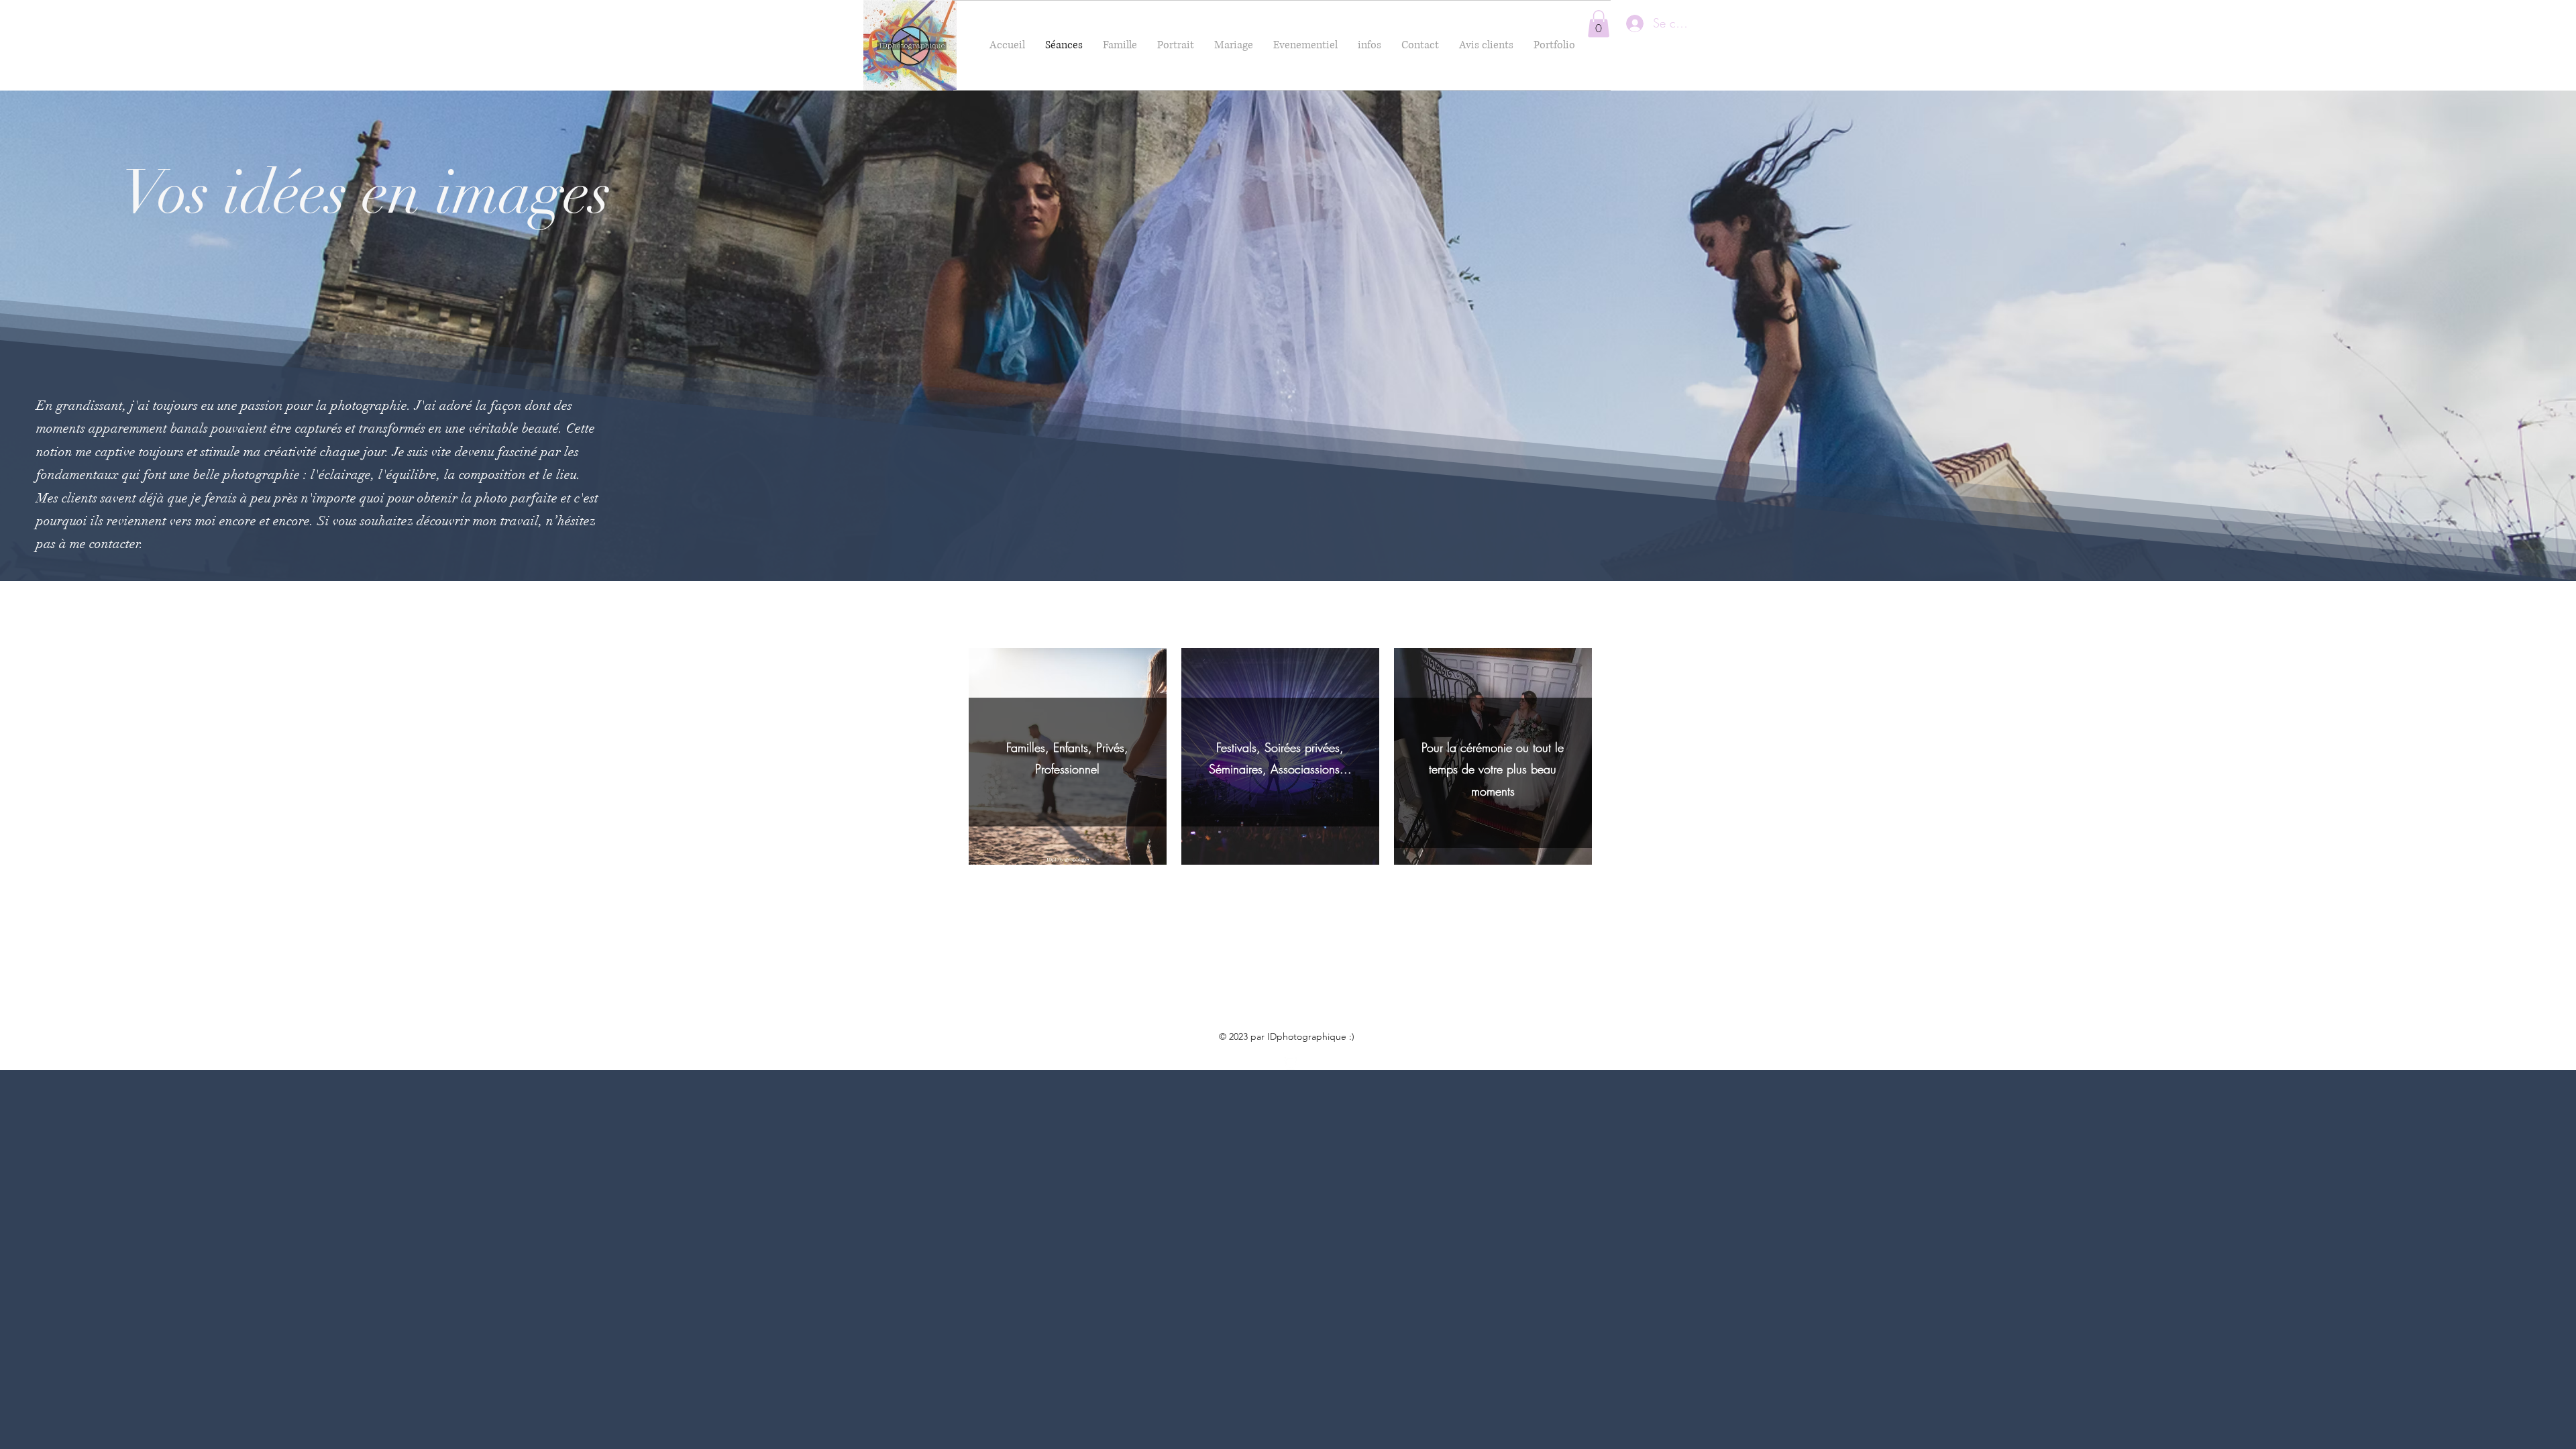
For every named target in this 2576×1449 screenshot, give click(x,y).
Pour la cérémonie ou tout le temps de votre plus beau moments (1493, 769)
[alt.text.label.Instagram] (1291, 1063)
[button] (1599, 24)
